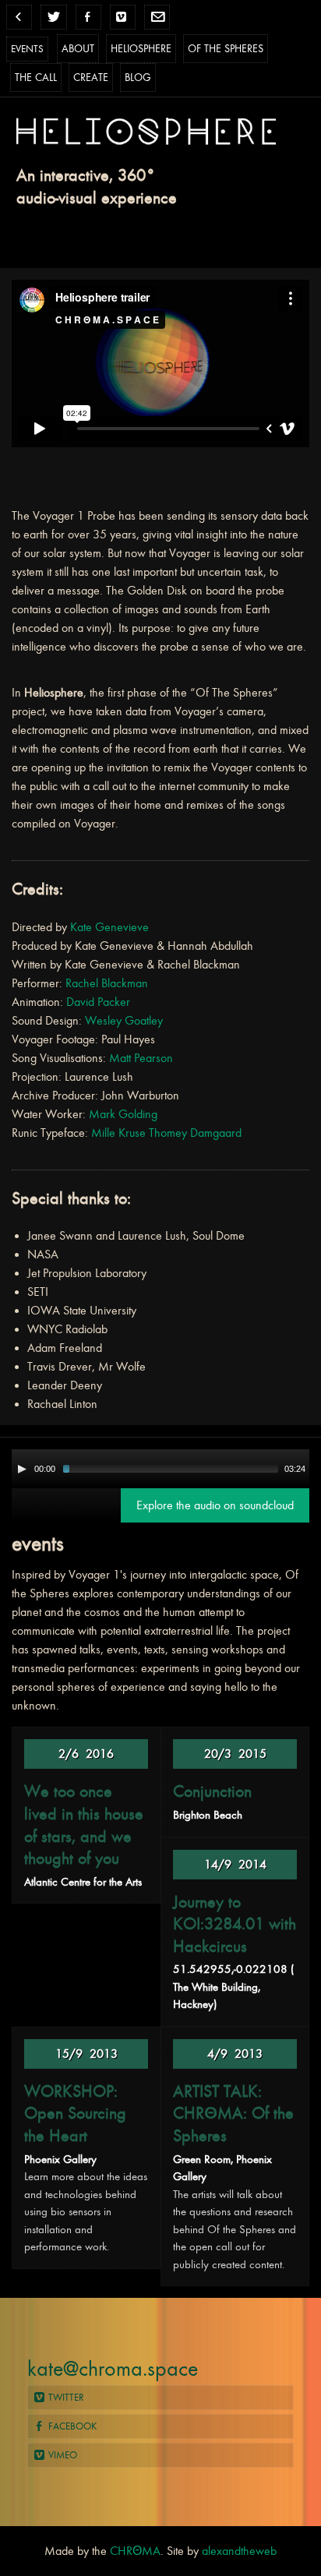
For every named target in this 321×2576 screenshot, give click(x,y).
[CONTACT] (157, 17)
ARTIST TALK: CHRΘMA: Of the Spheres (233, 2114)
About (78, 49)
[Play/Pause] (22, 1469)
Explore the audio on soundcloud (215, 1505)
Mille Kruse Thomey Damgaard (166, 1133)
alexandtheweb (239, 2551)
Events (27, 49)
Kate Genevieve (109, 927)
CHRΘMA (135, 2551)
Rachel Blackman (107, 983)
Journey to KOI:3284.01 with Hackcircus (235, 1924)
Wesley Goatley (124, 1021)
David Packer (98, 1002)
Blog (138, 78)
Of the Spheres (226, 49)
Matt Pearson (141, 1058)
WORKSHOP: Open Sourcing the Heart (75, 2114)
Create (91, 78)
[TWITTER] (53, 17)
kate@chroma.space (113, 2369)
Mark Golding (123, 1114)
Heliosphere (141, 49)
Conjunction (212, 1791)
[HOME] (19, 17)
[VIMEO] (123, 17)
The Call (36, 78)
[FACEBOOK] (88, 17)
